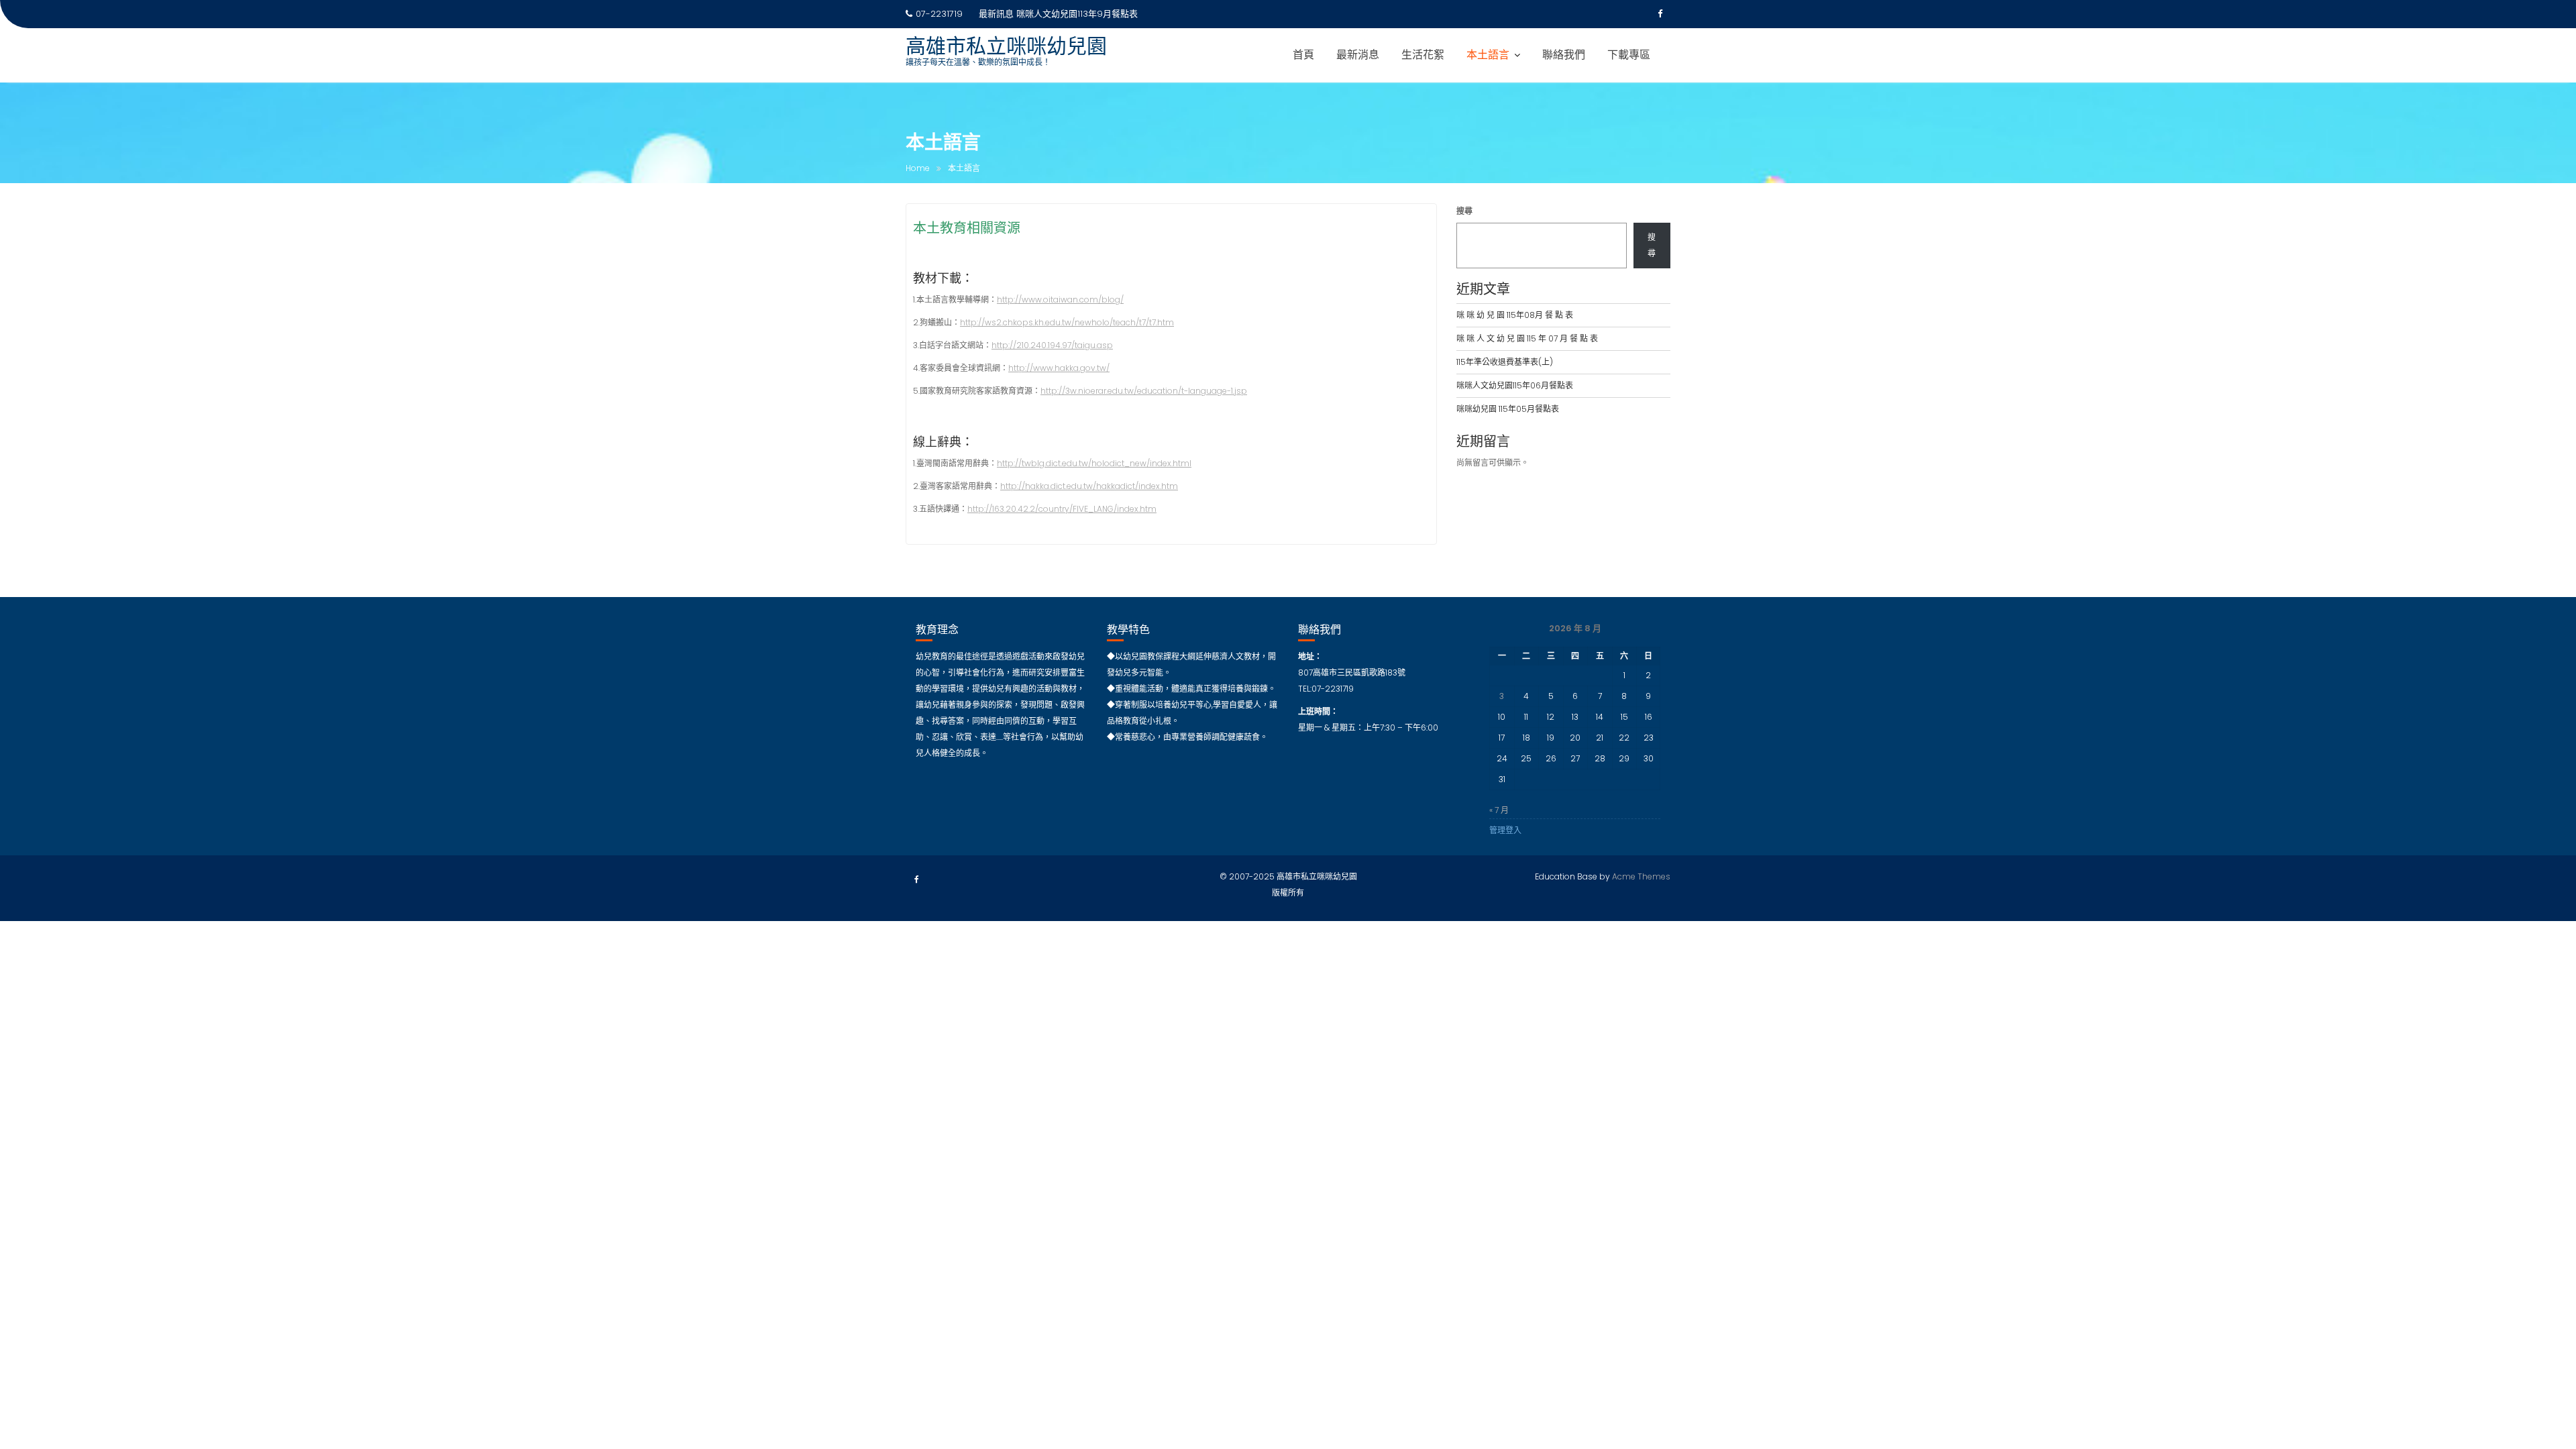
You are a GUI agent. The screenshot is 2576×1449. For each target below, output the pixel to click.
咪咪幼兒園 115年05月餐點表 (1508, 409)
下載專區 (1629, 55)
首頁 (1303, 55)
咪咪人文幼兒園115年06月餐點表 (1515, 385)
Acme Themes (1641, 876)
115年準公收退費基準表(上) (1505, 362)
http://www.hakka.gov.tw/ (1059, 368)
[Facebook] (1660, 14)
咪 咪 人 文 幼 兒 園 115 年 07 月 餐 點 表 (1527, 338)
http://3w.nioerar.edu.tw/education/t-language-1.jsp (1144, 391)
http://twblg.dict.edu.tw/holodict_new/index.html (1094, 463)
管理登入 (1505, 830)
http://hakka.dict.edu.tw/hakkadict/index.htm (1089, 486)
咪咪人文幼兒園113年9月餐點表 (1077, 14)
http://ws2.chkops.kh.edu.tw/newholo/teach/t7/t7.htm (1067, 322)
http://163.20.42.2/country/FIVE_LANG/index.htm (1062, 509)
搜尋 (1464, 211)
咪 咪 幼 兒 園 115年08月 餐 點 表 (1515, 315)
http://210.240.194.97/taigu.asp (1052, 345)
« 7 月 (1499, 810)
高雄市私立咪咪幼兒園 (1006, 46)
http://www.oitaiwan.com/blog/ (1060, 300)
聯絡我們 (1564, 55)
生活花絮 (1423, 55)
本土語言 (1488, 55)
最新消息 (1358, 55)
